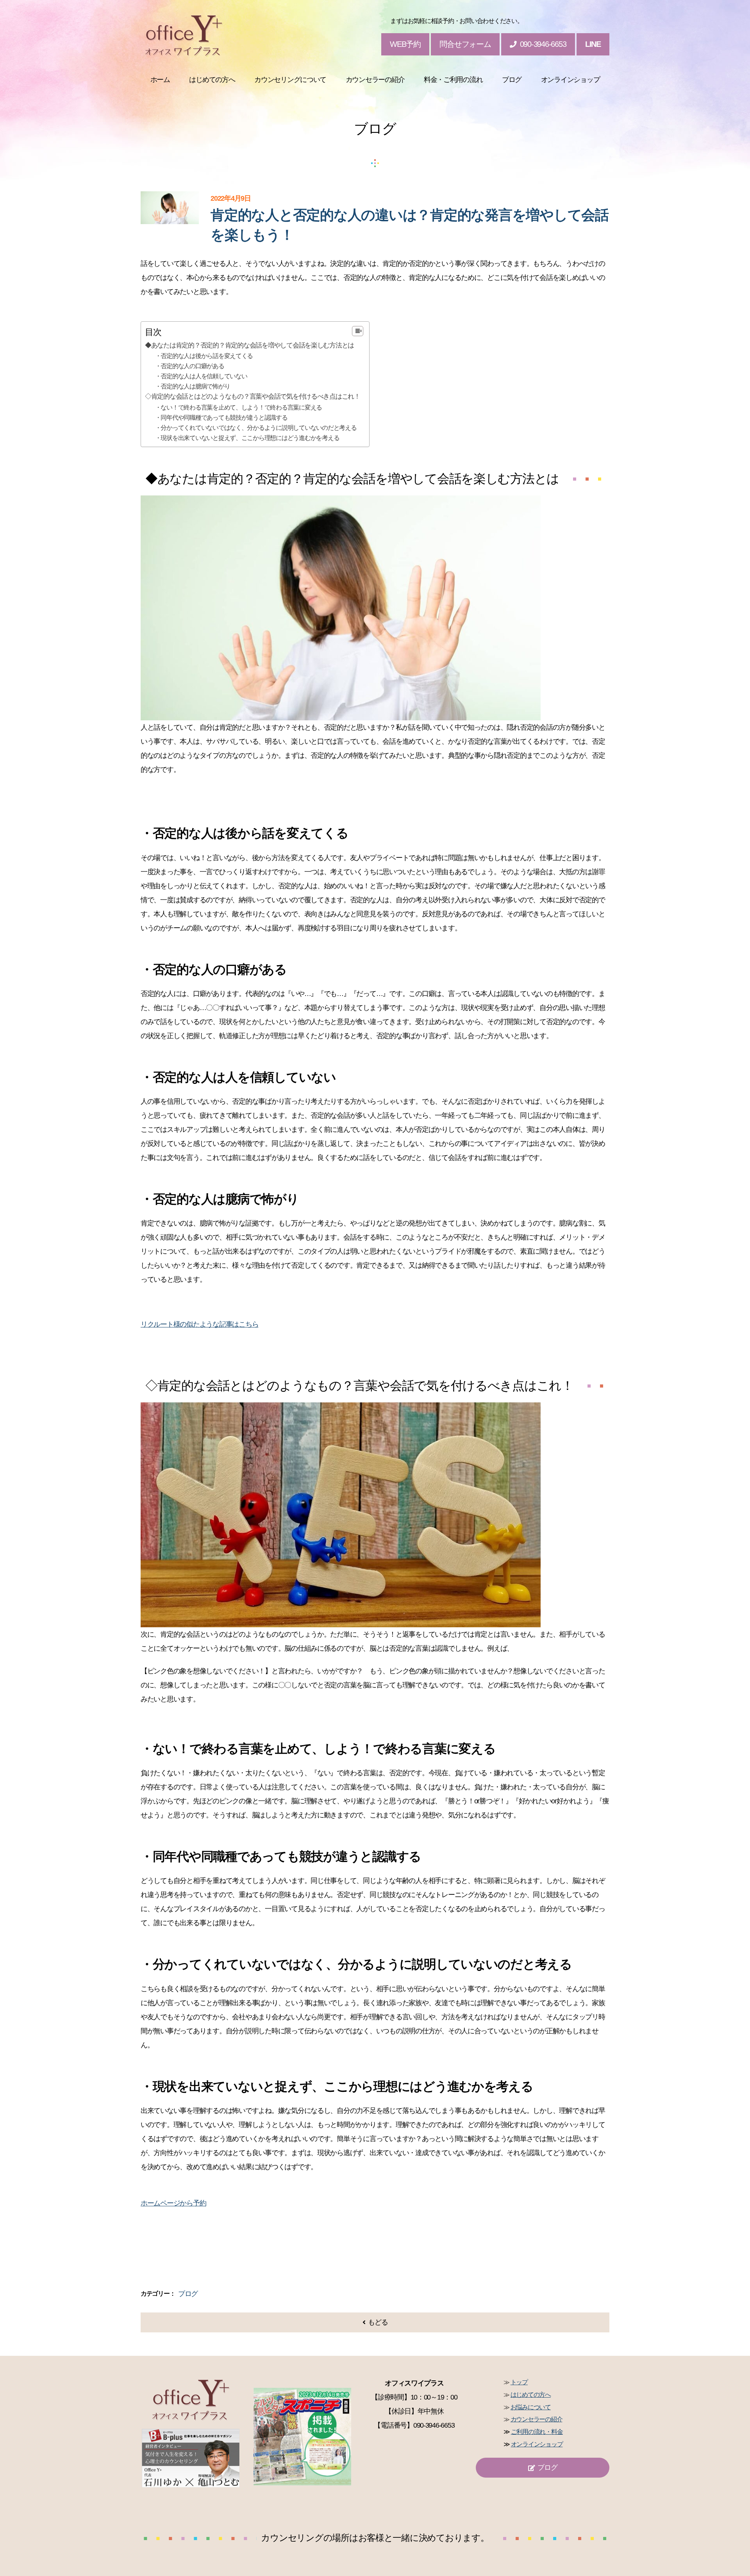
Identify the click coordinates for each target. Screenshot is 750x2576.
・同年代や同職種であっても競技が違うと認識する (221, 417)
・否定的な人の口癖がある (190, 366)
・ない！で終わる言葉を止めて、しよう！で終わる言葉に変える (238, 407)
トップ (519, 2382)
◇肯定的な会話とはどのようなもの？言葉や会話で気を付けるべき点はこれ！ (253, 396)
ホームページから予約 (173, 2203)
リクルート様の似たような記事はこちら (199, 1324)
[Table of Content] (358, 331)
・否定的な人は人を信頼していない (201, 376)
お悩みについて (531, 2407)
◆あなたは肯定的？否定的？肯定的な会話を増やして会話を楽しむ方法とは (249, 345)
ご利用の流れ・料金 (537, 2432)
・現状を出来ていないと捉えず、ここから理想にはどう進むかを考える (247, 438)
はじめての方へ (531, 2395)
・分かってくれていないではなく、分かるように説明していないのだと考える (256, 428)
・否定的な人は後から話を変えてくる (204, 356)
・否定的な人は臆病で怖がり (193, 386)
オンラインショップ (537, 2444)
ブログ (188, 2294)
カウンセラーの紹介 (537, 2419)
